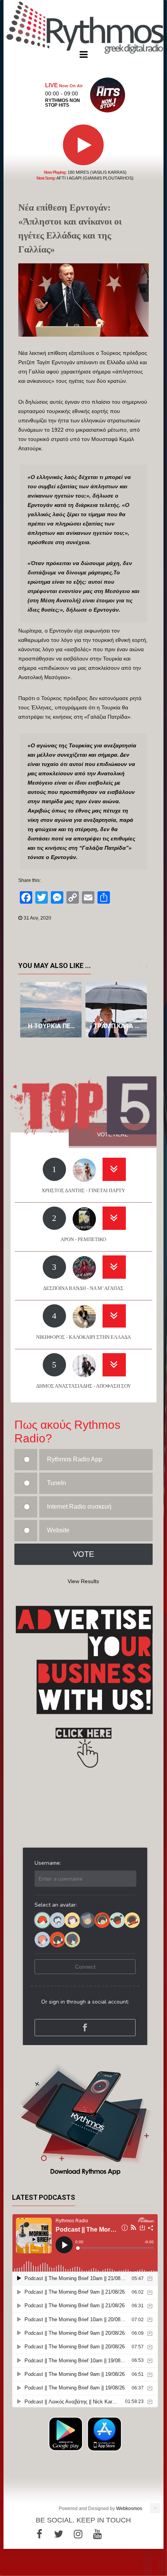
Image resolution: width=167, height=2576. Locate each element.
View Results (83, 1581)
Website (58, 1530)
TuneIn (57, 1483)
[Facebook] (39, 2534)
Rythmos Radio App (75, 1459)
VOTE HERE (113, 1134)
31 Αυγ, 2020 (37, 918)
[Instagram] (78, 2534)
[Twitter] (59, 2534)
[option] (51, 1010)
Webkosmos (129, 2509)
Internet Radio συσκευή (79, 1507)
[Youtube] (97, 2534)
